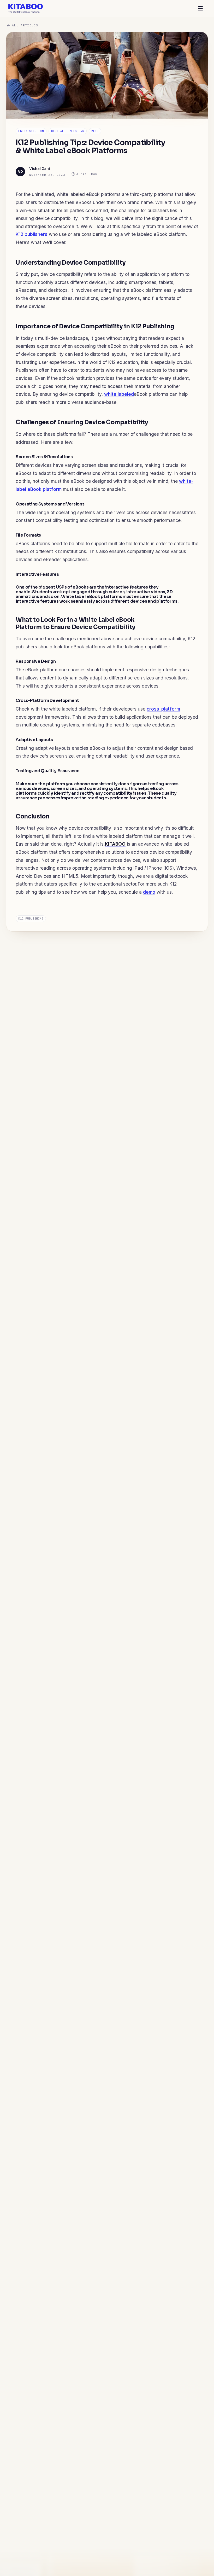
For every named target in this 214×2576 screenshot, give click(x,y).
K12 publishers (32, 234)
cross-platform (163, 709)
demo (149, 892)
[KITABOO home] (26, 8)
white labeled (119, 394)
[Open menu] (200, 8)
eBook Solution (31, 131)
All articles (25, 25)
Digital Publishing (68, 131)
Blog (95, 131)
